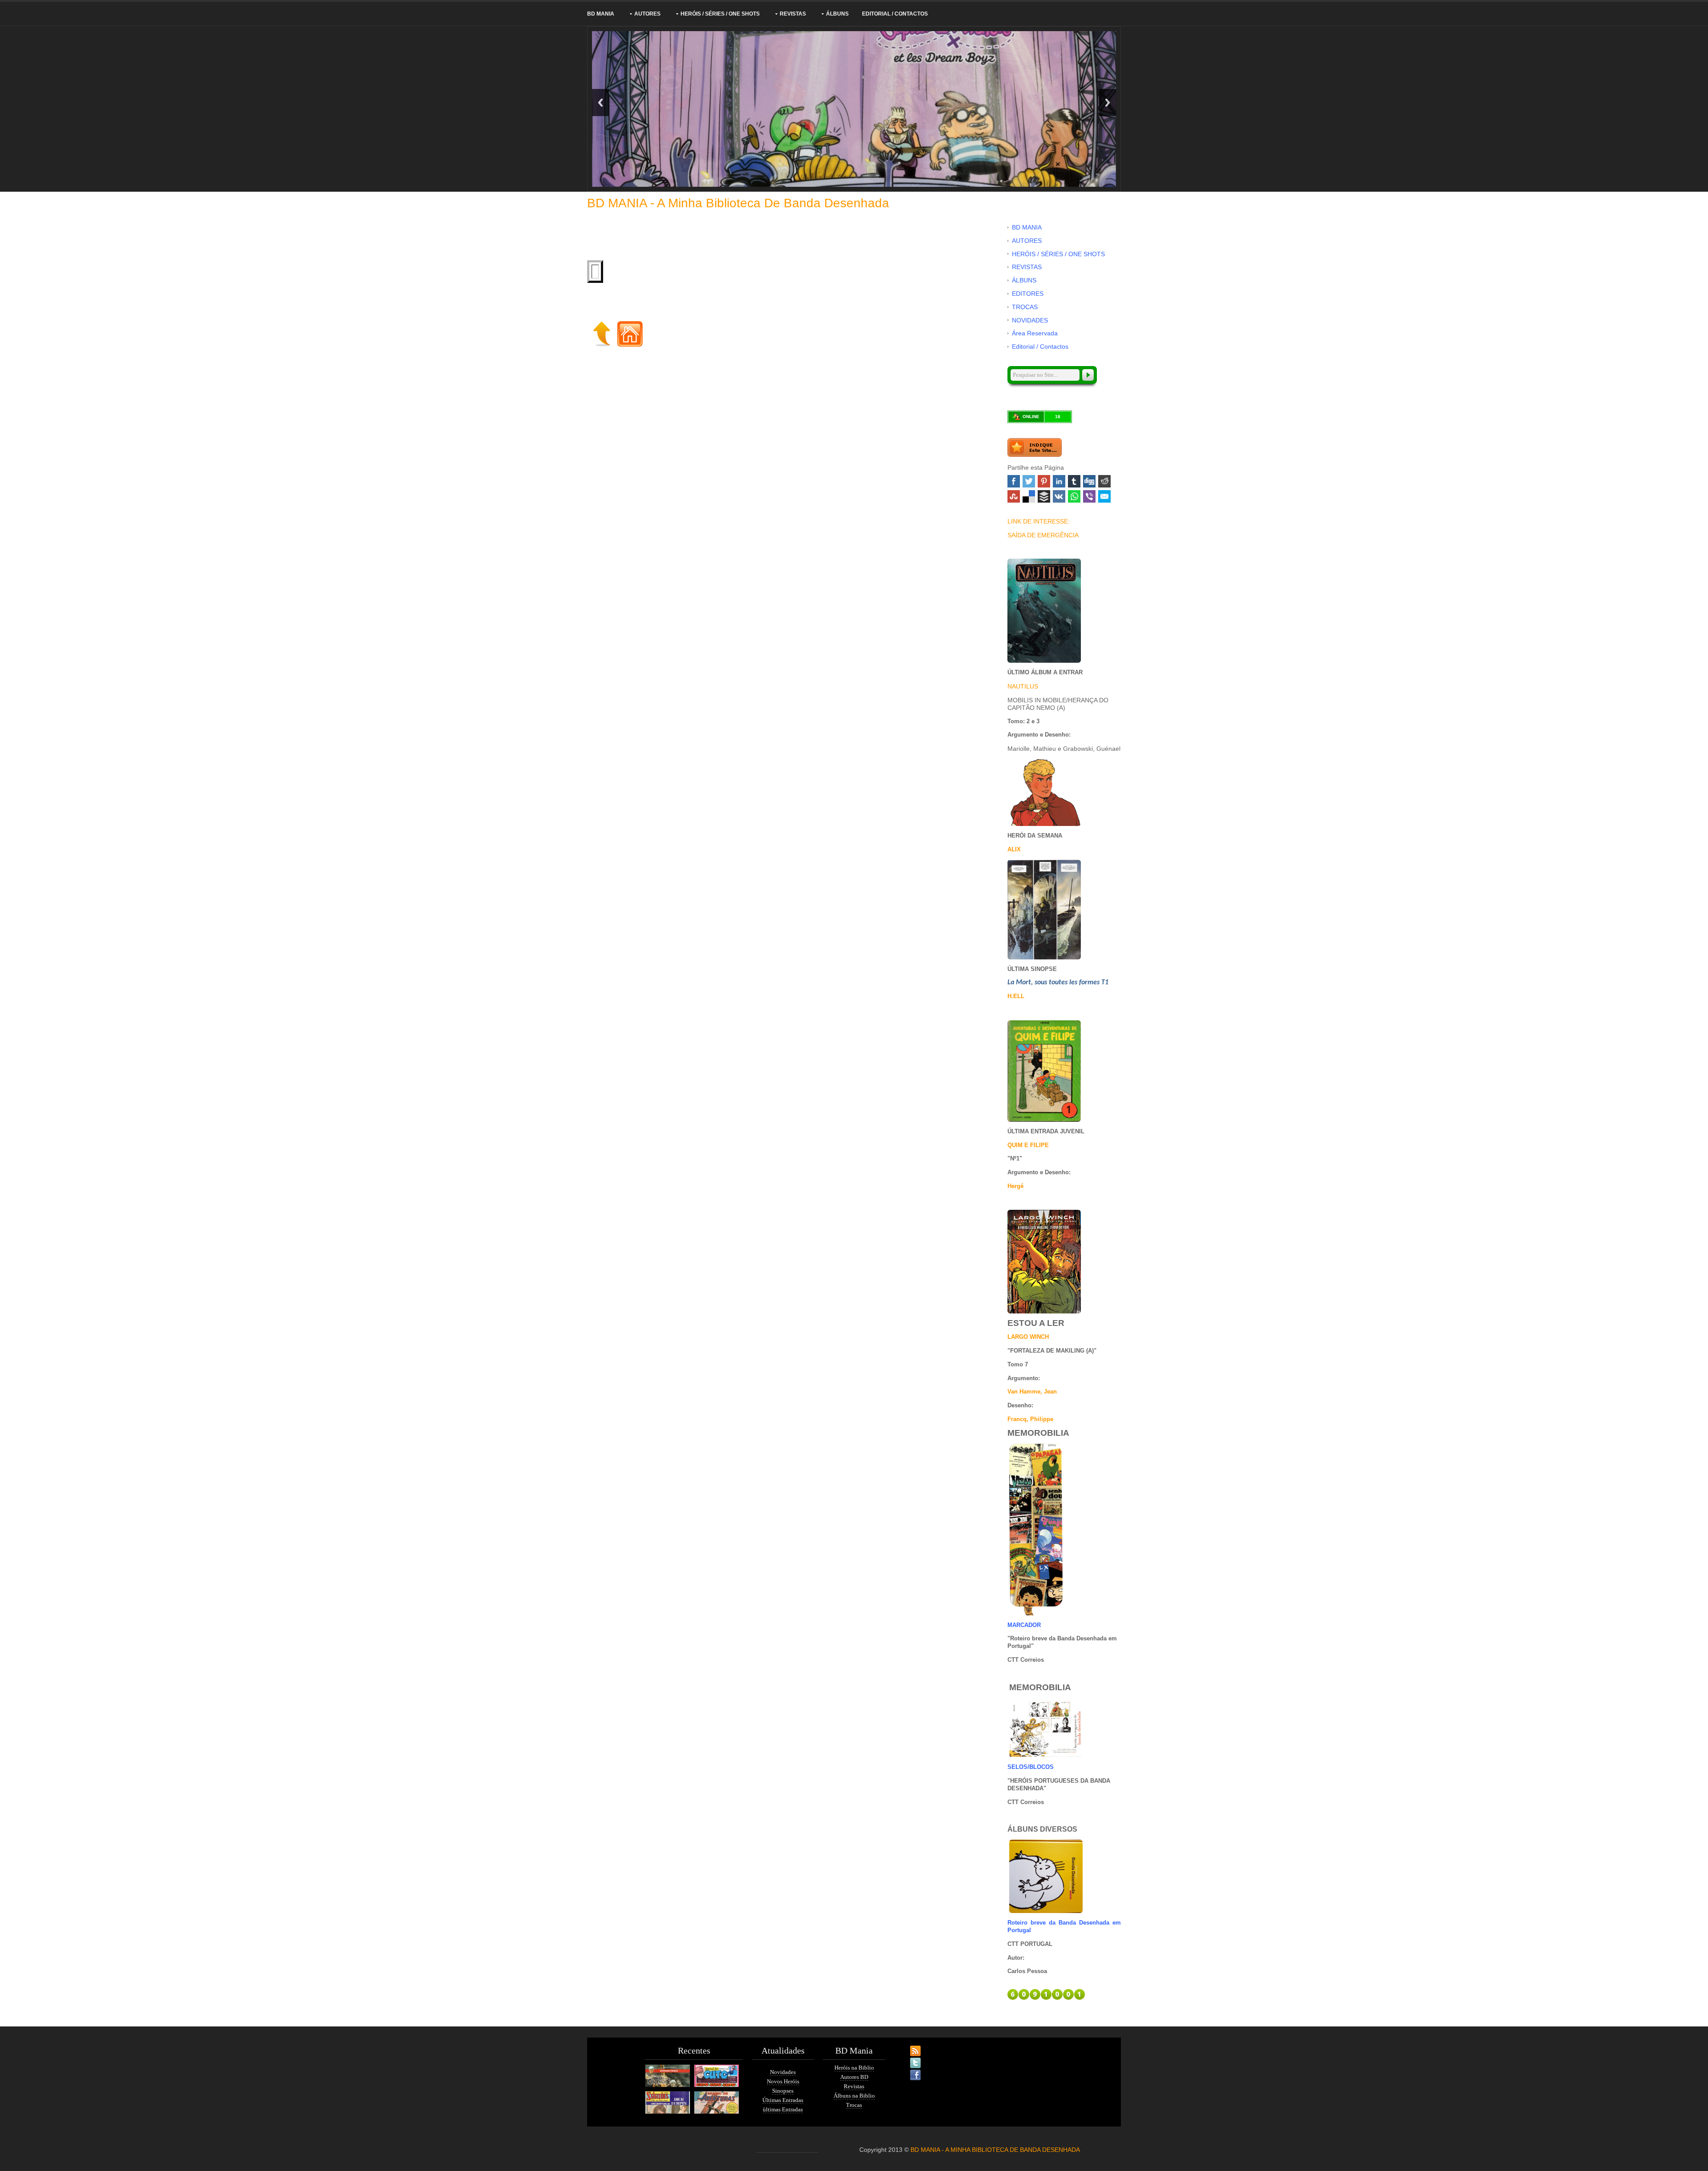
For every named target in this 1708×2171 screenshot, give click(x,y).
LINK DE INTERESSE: (1039, 521)
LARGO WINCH (1028, 1337)
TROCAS (1025, 307)
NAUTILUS (1023, 686)
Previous (600, 103)
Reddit (1104, 481)
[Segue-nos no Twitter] (907, 2058)
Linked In (1059, 481)
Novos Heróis (783, 2081)
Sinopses (783, 2091)
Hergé (1015, 1186)
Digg (1089, 481)
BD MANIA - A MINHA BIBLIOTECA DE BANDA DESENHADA (995, 2150)
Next (1108, 103)
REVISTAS (793, 14)
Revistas (854, 2086)
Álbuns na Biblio (854, 2096)
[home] (630, 333)
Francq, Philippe (1030, 1419)
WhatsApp (1074, 496)
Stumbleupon (1014, 496)
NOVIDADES (1030, 320)
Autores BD (854, 2077)
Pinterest (1044, 481)
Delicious (1029, 496)
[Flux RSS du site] (907, 2046)
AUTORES (647, 14)
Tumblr (1074, 481)
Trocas (854, 2105)
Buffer (1044, 496)
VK (1059, 496)
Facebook (1014, 481)
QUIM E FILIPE (1028, 1145)
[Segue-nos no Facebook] (907, 2070)
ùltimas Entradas (783, 2109)
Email (1104, 496)
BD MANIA (601, 14)
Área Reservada (1035, 333)
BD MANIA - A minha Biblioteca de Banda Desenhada (738, 203)
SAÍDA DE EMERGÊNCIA (1043, 535)
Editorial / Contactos (895, 14)
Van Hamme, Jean (1032, 1392)
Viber (1089, 496)
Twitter (1029, 481)
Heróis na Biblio (854, 2068)
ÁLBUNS (837, 14)
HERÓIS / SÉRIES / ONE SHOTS (720, 14)
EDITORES (1028, 294)
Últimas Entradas (783, 2100)
